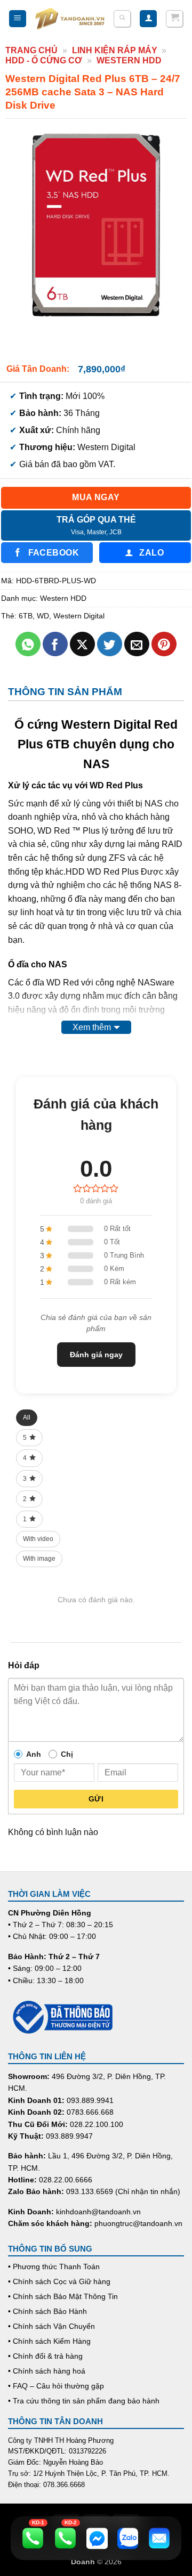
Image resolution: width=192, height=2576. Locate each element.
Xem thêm (92, 1027)
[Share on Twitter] (110, 644)
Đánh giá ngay (96, 1355)
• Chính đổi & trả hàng (45, 2356)
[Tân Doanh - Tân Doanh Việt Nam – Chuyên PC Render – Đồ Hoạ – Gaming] (70, 19)
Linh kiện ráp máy (115, 50)
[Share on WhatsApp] (28, 644)
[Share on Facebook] (55, 644)
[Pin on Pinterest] (164, 644)
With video (38, 1539)
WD (43, 616)
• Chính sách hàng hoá (47, 2371)
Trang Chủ (31, 50)
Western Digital (79, 616)
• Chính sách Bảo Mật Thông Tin (63, 2296)
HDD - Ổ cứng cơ (44, 60)
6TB (26, 616)
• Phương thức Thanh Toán (54, 2267)
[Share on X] (82, 644)
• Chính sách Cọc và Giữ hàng (59, 2281)
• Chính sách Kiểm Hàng (49, 2341)
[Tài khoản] (148, 19)
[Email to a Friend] (137, 644)
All (27, 1417)
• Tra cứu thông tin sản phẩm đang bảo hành (84, 2401)
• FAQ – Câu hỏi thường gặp (56, 2386)
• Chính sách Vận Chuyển (51, 2326)
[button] (18, 19)
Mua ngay (96, 497)
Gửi (96, 1799)
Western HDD (129, 60)
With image (39, 1559)
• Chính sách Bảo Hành (47, 2311)
